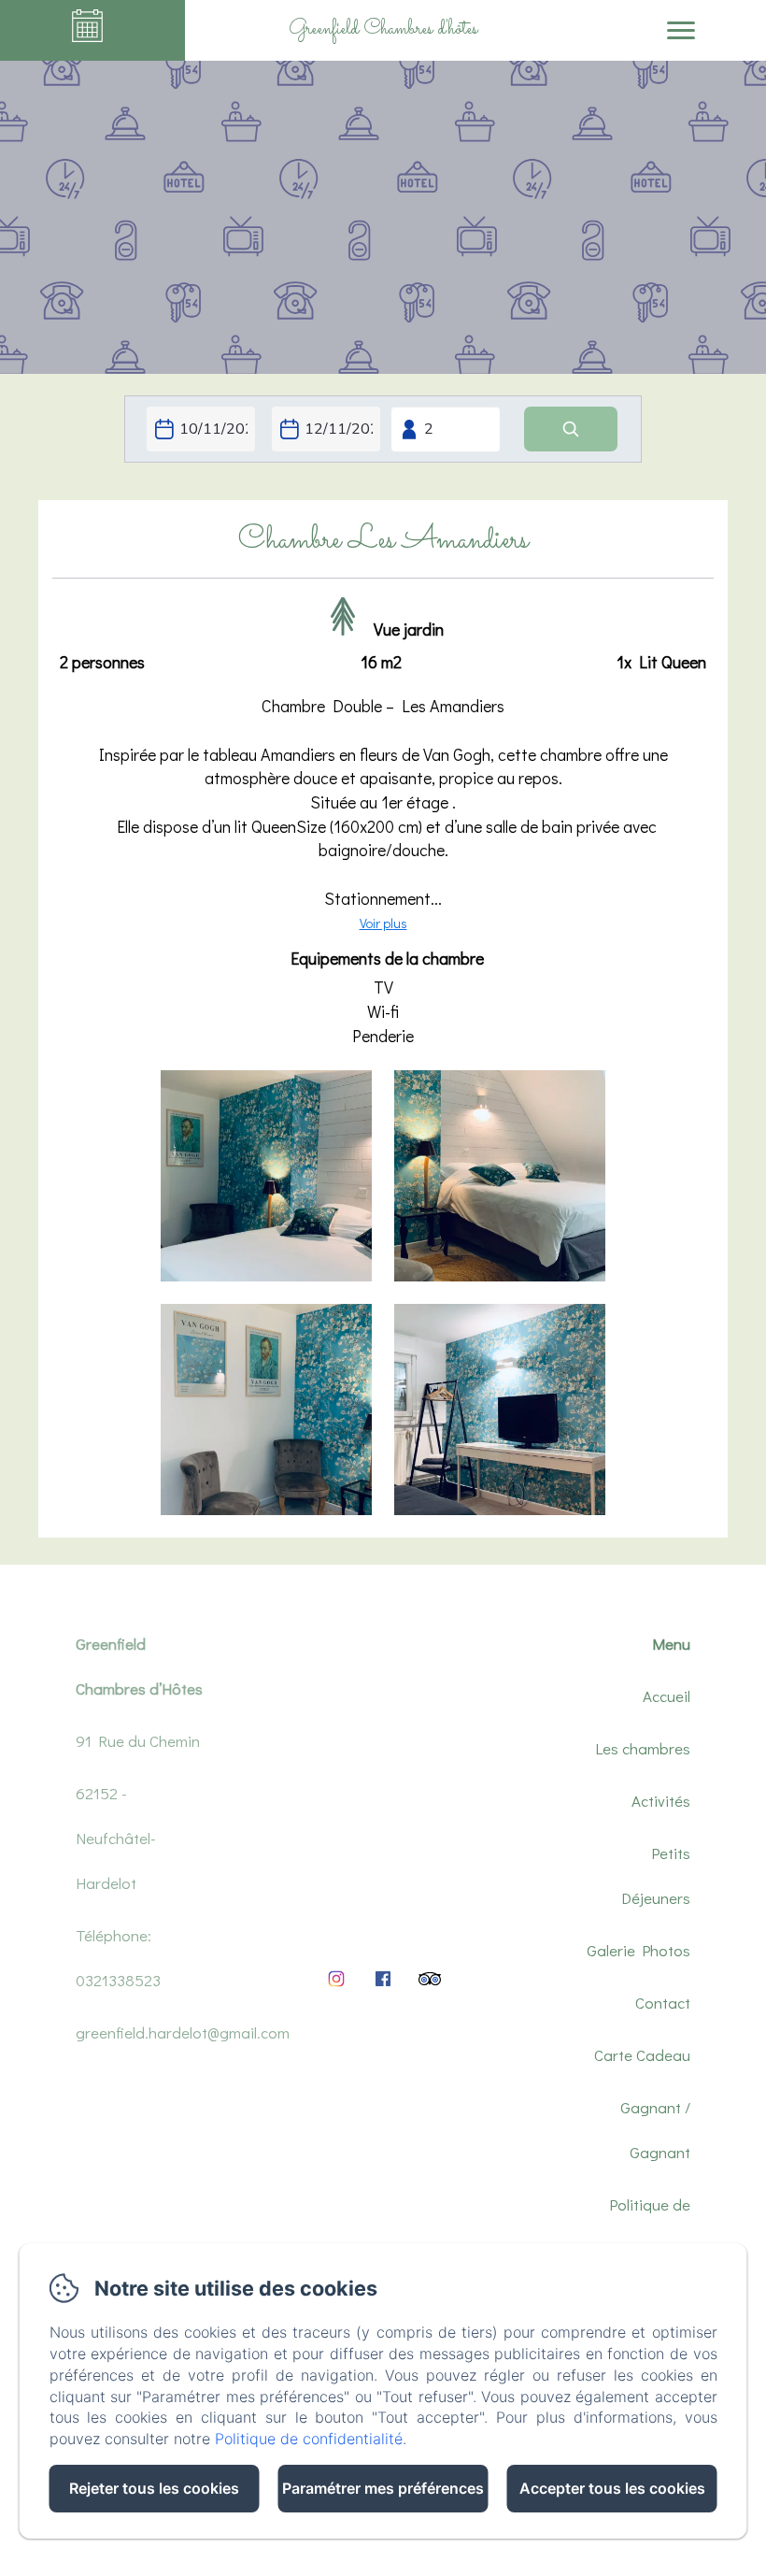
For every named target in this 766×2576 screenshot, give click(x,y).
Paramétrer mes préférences (383, 2488)
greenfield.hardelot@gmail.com (183, 2032)
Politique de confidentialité (641, 2227)
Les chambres (643, 1748)
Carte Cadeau (642, 2055)
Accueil (667, 1696)
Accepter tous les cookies (612, 2488)
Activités (661, 1801)
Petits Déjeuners (656, 1875)
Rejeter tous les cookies (154, 2488)
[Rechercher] (571, 429)
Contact (663, 2003)
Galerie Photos (638, 1950)
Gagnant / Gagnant (655, 2130)
